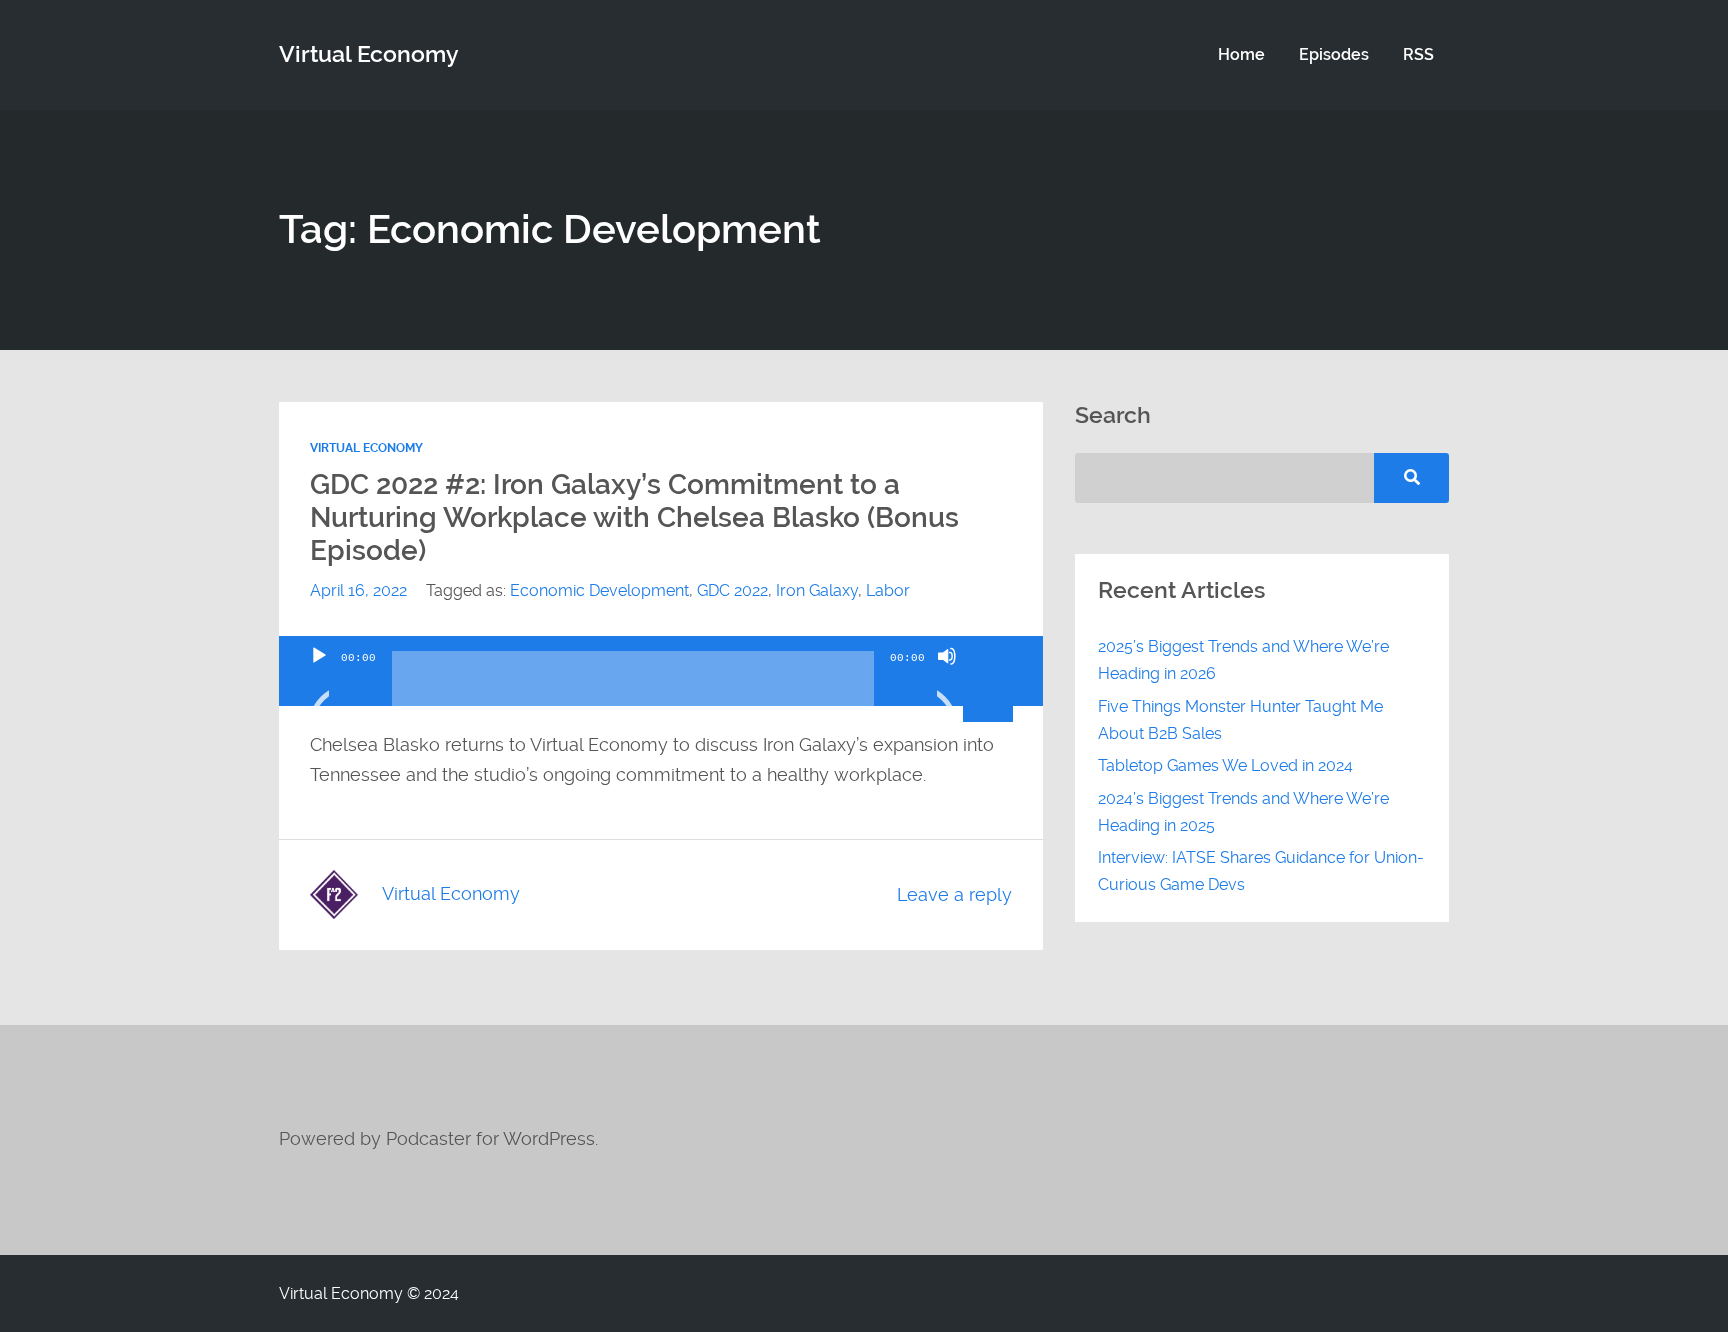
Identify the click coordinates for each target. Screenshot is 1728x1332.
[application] (661, 671)
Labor (888, 590)
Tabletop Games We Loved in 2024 (1225, 765)
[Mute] (947, 681)
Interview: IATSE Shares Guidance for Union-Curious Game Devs (1261, 871)
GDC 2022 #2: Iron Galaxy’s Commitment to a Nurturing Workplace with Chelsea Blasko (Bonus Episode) (634, 517)
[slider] (991, 654)
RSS (1418, 54)
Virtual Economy (366, 448)
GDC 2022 (732, 590)
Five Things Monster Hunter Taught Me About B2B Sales (1240, 720)
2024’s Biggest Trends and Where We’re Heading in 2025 (1243, 812)
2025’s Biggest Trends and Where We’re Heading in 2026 (1243, 660)
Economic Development (599, 590)
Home (1241, 54)
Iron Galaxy (817, 590)
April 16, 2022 (358, 590)
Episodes (1334, 54)
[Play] (319, 681)
